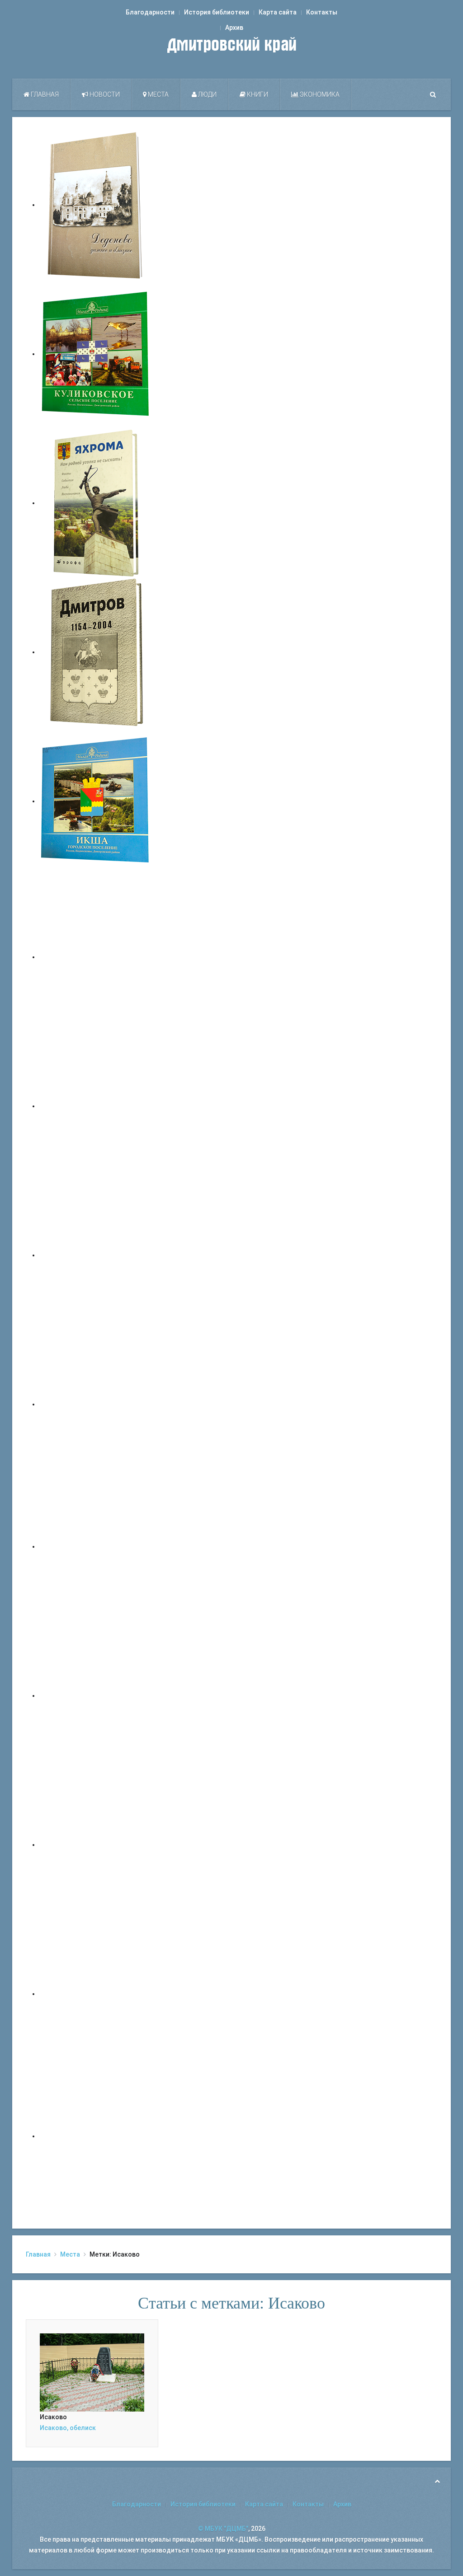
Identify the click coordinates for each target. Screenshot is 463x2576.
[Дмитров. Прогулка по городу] (96, 1106)
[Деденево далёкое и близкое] (96, 205)
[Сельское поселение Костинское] (96, 1255)
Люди (207, 94)
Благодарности (150, 12)
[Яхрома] (96, 503)
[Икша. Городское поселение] (96, 801)
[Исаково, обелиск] (92, 2372)
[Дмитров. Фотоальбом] (96, 1994)
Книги (257, 94)
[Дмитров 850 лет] (96, 1845)
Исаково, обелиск (68, 2428)
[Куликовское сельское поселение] (96, 354)
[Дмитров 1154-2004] (96, 652)
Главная (44, 94)
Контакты (322, 12)
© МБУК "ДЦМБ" (223, 2529)
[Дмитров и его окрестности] (96, 1404)
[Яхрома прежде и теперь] (96, 1695)
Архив (234, 28)
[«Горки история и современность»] (96, 2136)
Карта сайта (278, 12)
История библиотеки (217, 12)
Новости (104, 94)
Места (158, 94)
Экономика (319, 94)
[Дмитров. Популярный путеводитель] (96, 957)
